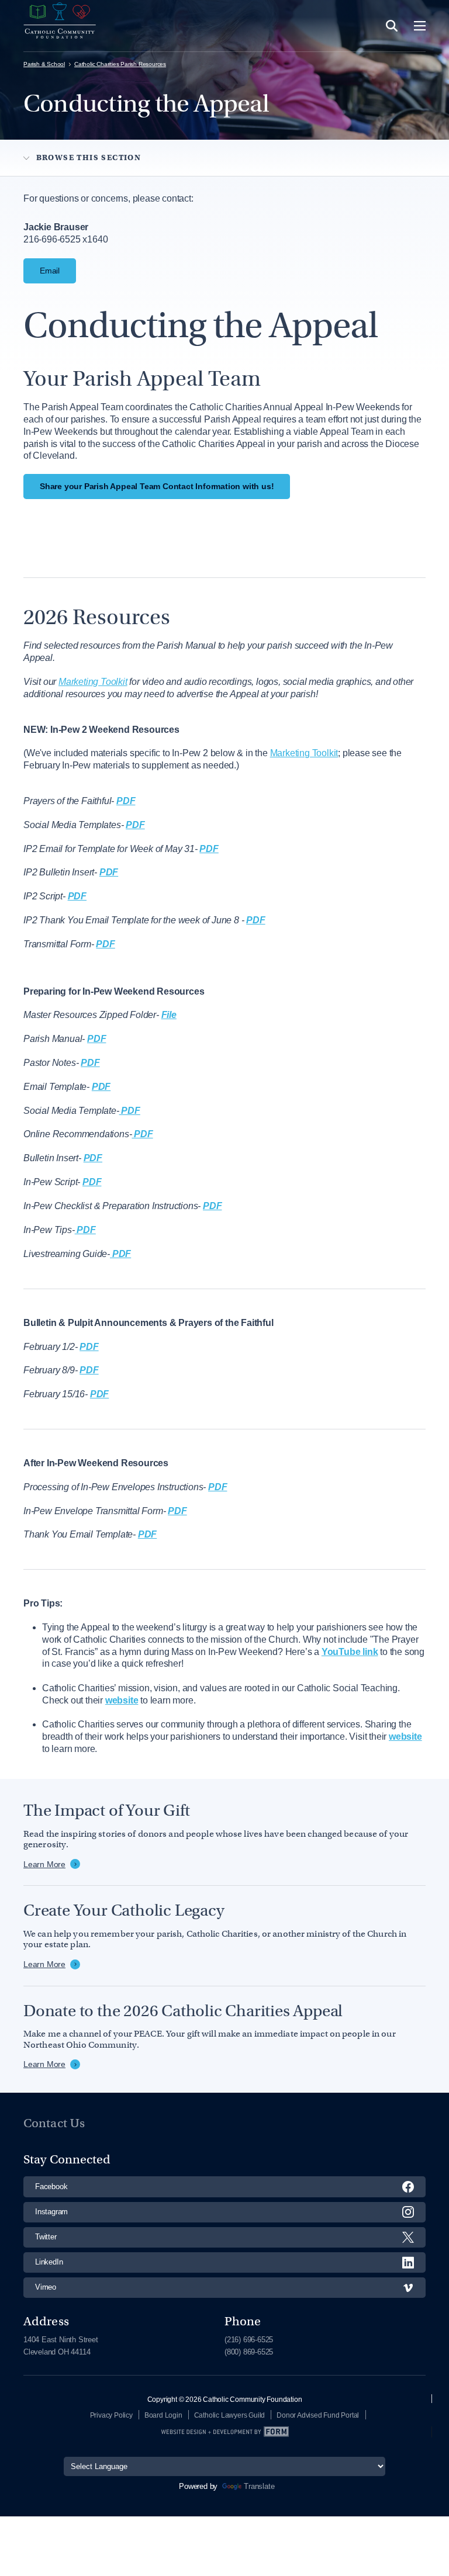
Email (50, 271)
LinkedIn (49, 2262)
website (405, 1737)
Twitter (46, 2237)
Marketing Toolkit (304, 753)
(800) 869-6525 (249, 2352)
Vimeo (46, 2287)
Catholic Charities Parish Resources (120, 64)
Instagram (51, 2212)
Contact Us (54, 2123)
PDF (105, 944)
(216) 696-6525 (249, 2340)
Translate (259, 2486)
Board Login (163, 2415)
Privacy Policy (111, 2415)
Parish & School (44, 64)
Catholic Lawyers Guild (230, 2415)
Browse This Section (89, 157)
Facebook (51, 2187)
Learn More (44, 1864)
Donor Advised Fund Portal (318, 2415)
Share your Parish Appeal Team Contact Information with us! (157, 486)
